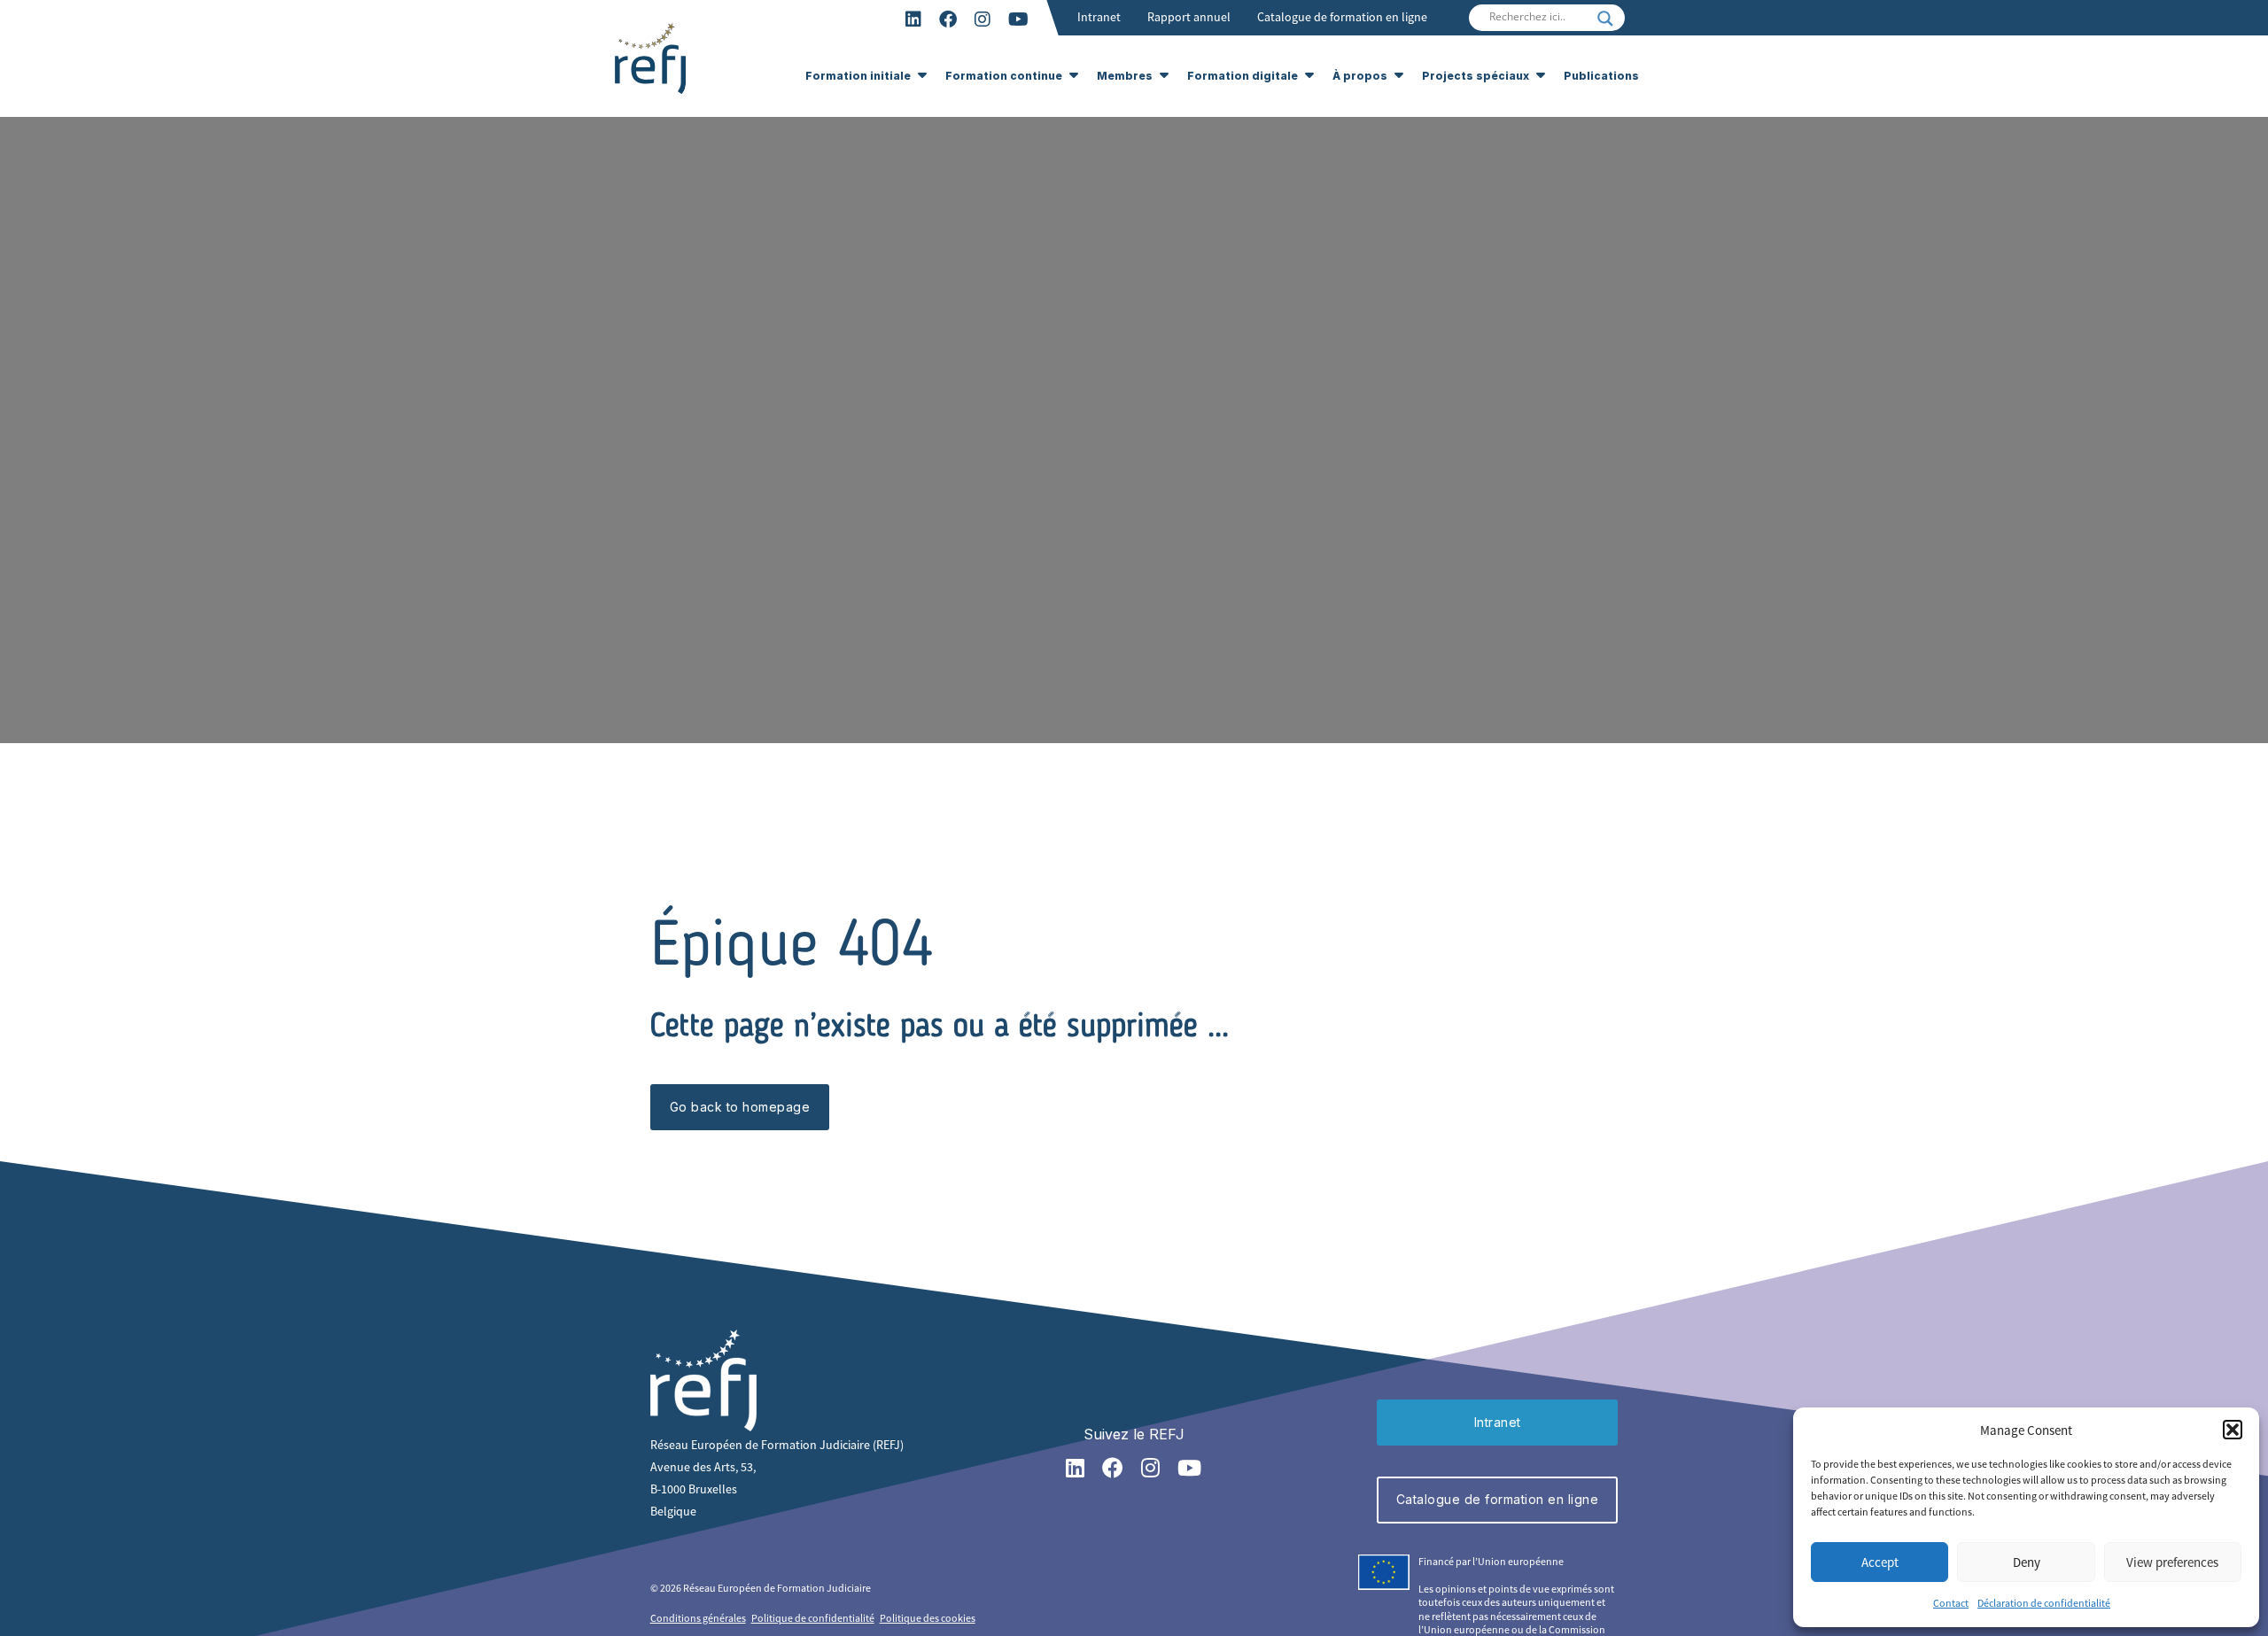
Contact (1951, 1603)
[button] (2233, 1430)
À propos (1360, 76)
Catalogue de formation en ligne (1342, 17)
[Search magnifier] (1605, 19)
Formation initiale (858, 76)
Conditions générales (698, 1618)
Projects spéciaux (1476, 76)
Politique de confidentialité (813, 1618)
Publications (1601, 76)
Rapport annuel (1189, 17)
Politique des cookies (928, 1618)
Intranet (1099, 17)
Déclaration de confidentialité (2044, 1603)
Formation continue (1004, 76)
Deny (2027, 1562)
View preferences (2172, 1562)
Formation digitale (1243, 76)
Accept (1880, 1562)
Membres (1125, 76)
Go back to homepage (740, 1107)
